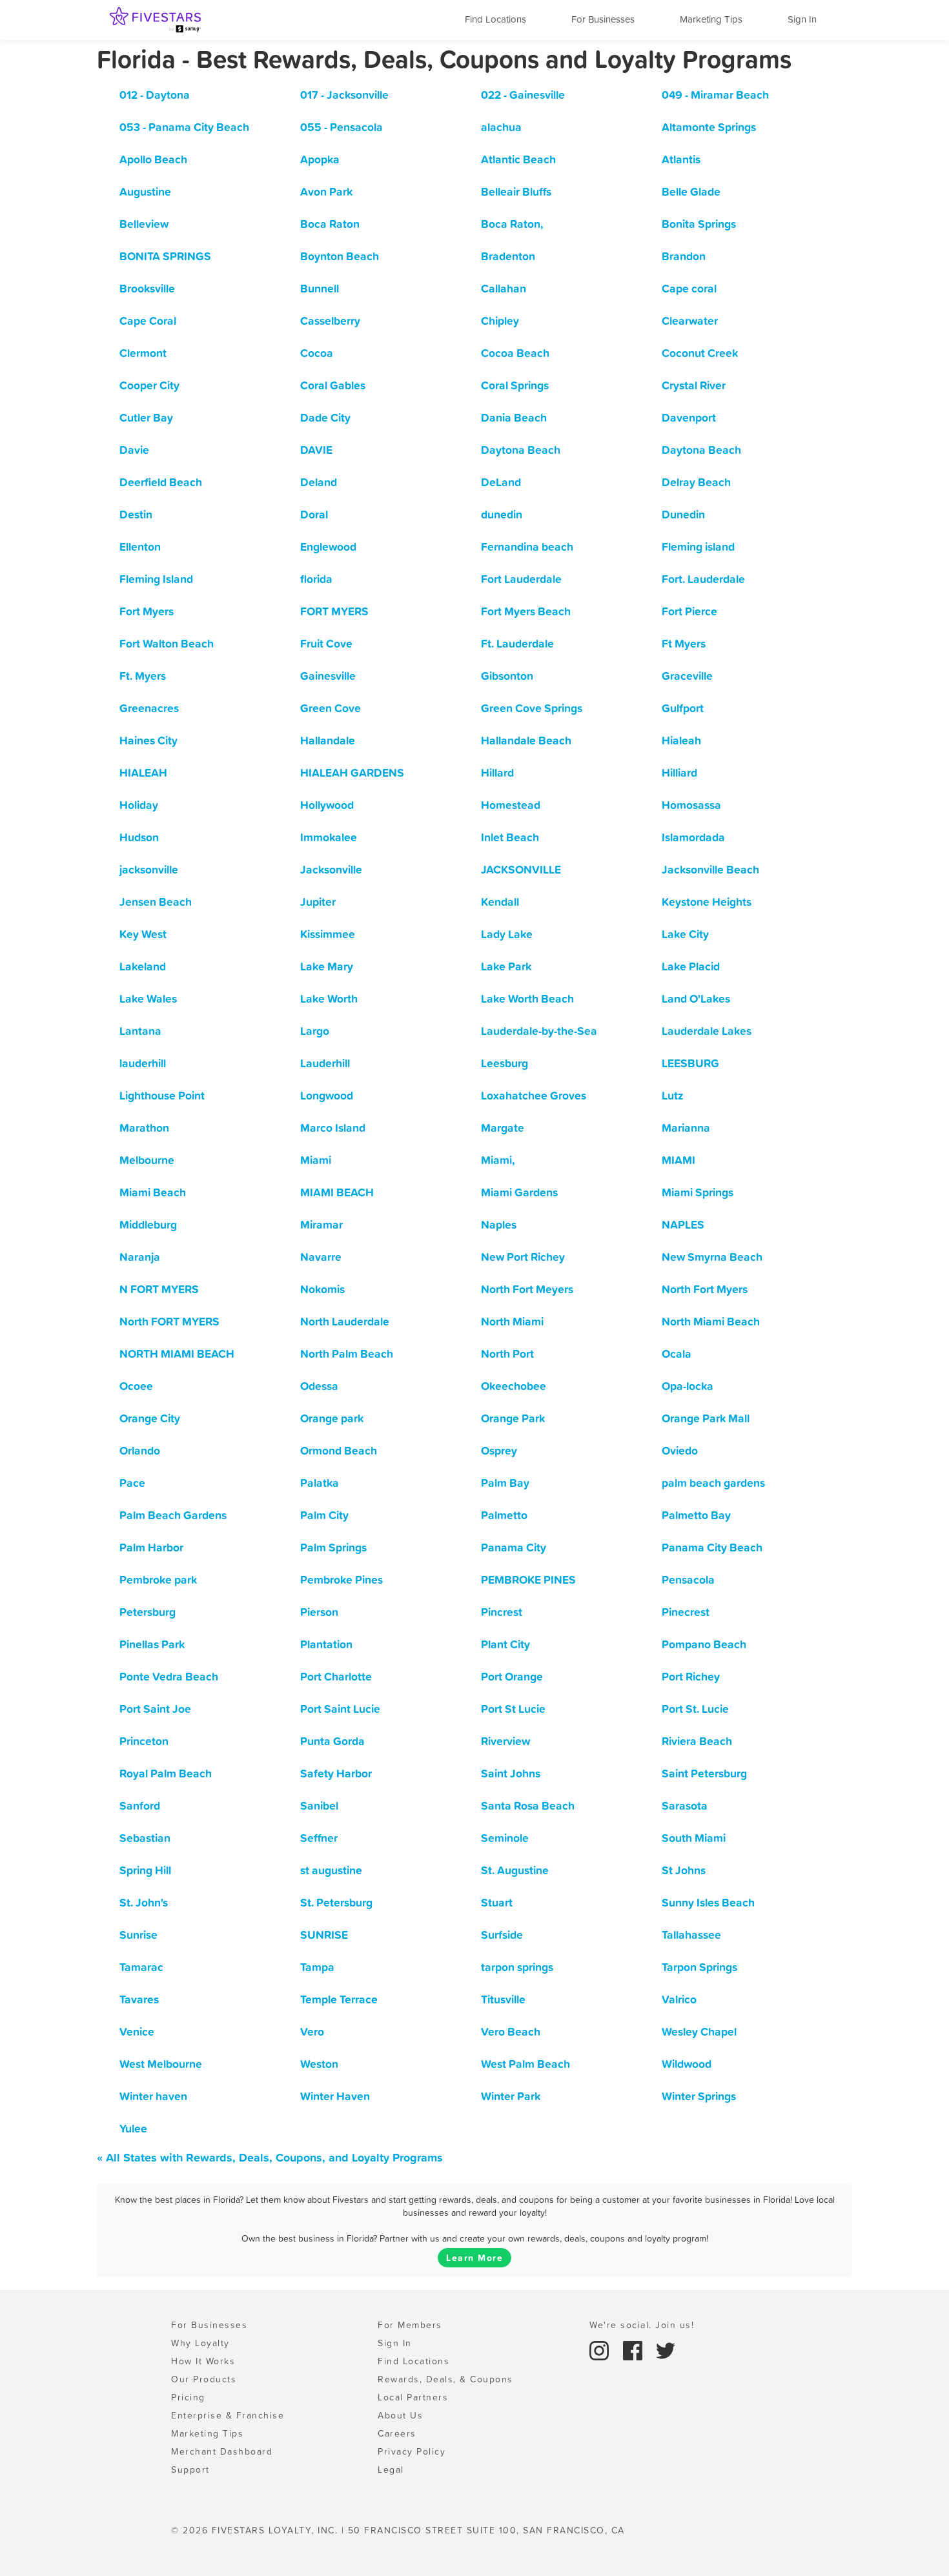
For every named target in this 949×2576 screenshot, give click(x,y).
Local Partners (413, 2397)
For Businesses (603, 19)
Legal (391, 2469)
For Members (410, 2325)
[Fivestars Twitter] (666, 2349)
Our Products (204, 2379)
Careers (397, 2433)
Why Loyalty (200, 2343)
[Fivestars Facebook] (635, 2349)
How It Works (203, 2361)
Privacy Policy (412, 2451)
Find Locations (495, 19)
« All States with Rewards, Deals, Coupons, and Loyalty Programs (270, 2157)
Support (190, 2469)
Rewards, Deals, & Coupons (445, 2379)
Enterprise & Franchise (228, 2415)
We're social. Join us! (642, 2325)
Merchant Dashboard (222, 2451)
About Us (400, 2415)
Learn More (474, 2258)
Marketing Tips (711, 19)
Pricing (188, 2397)
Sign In (802, 19)
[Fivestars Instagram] (601, 2349)
